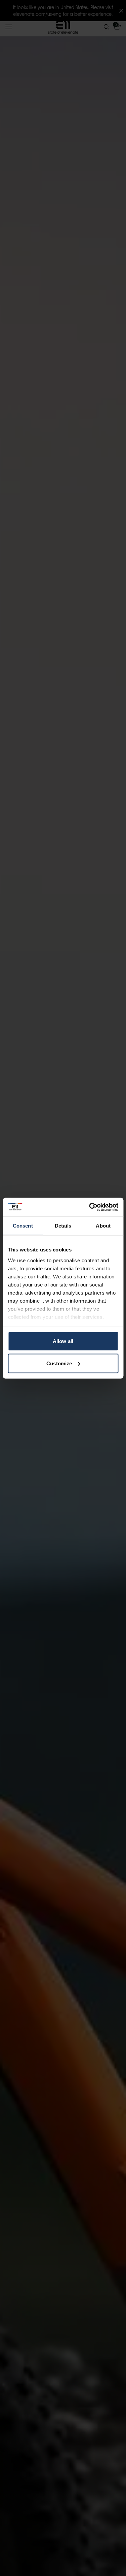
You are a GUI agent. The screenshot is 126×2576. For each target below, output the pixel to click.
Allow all (63, 1341)
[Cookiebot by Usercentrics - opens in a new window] (90, 1207)
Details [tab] (63, 1226)
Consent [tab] (23, 1226)
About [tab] (103, 1226)
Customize (59, 1363)
